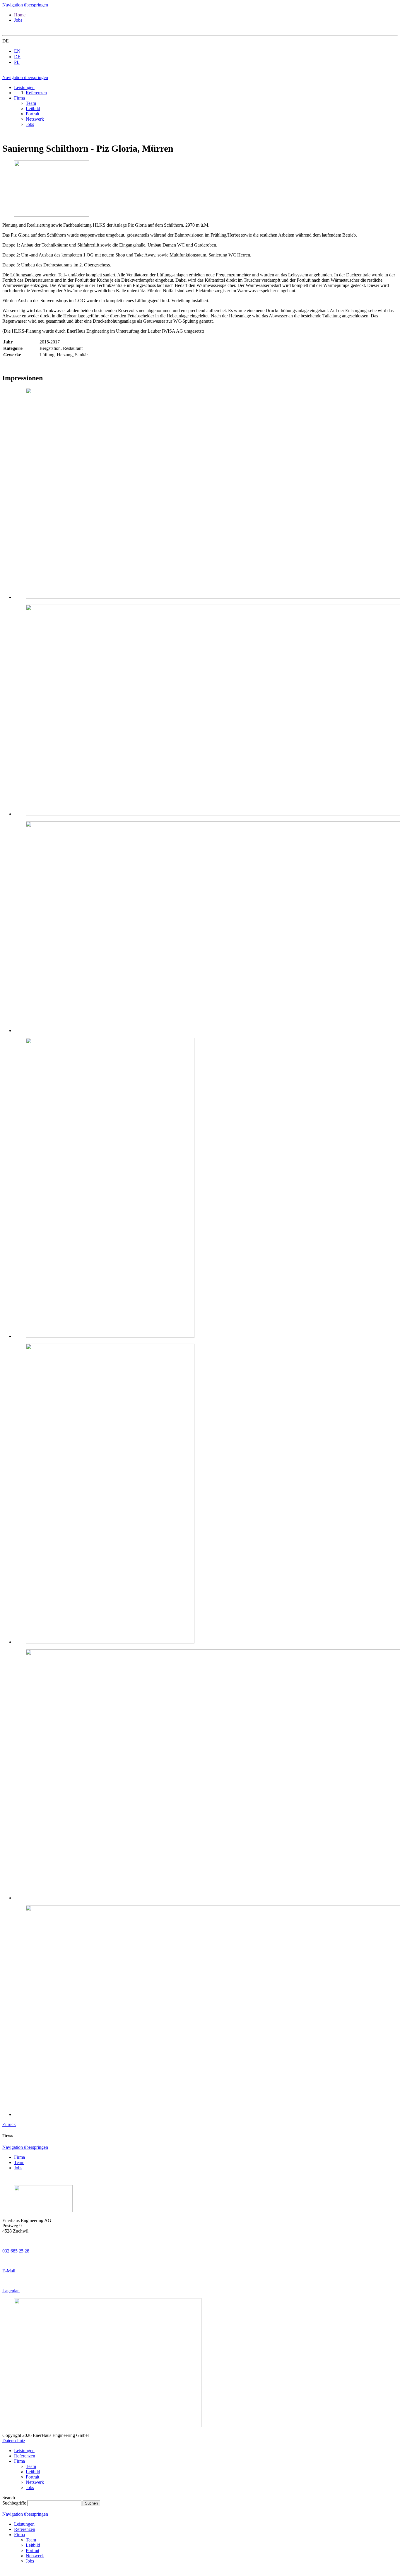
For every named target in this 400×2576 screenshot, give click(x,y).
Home (20, 15)
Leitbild (33, 2472)
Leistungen (24, 2451)
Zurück (9, 2124)
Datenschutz (14, 2441)
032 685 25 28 (16, 2251)
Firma (19, 2157)
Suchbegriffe (14, 2503)
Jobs (18, 20)
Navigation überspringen (25, 5)
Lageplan (11, 2291)
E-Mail (9, 2271)
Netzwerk (35, 2482)
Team (19, 2162)
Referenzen (25, 2456)
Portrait (33, 2477)
